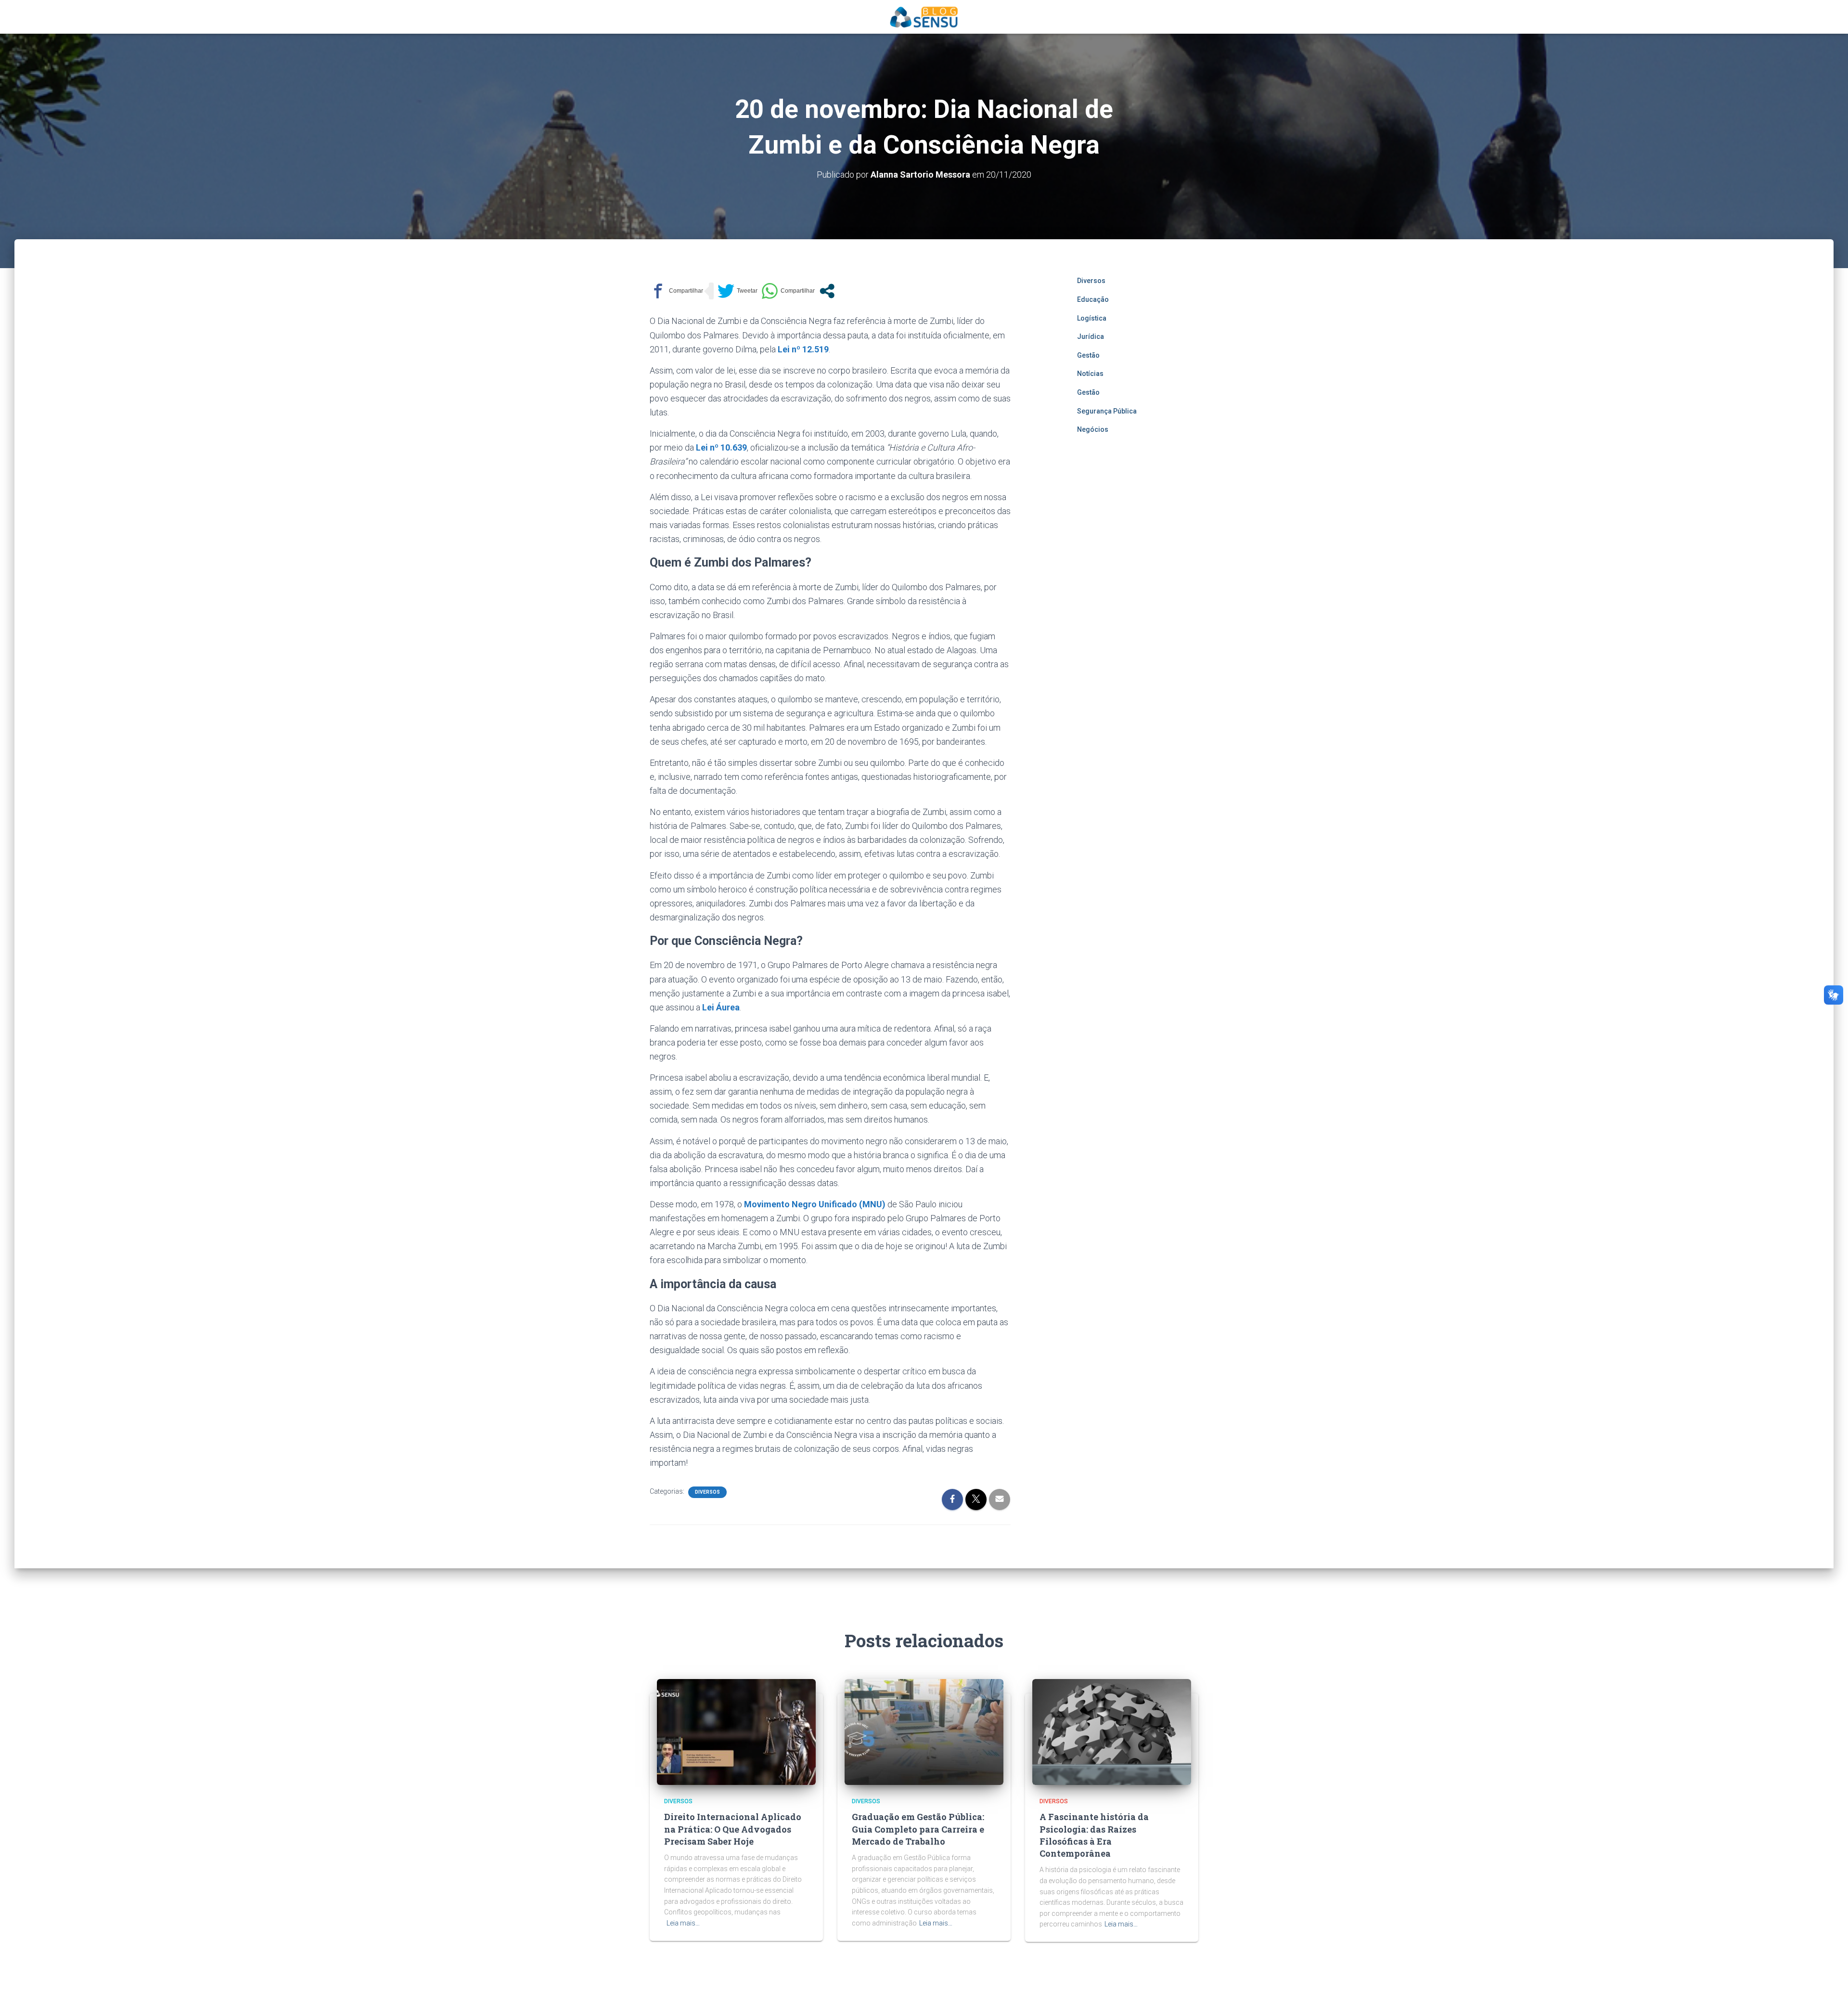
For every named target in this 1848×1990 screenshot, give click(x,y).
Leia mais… (683, 1923)
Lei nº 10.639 (721, 447)
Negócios (1093, 429)
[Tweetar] (738, 291)
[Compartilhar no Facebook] (676, 291)
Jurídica (1091, 336)
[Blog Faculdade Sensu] (924, 17)
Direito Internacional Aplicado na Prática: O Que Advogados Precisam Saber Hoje (733, 1829)
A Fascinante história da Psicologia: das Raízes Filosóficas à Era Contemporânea (1094, 1835)
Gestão (1088, 355)
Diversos (707, 1492)
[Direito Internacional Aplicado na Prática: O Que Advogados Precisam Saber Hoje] (736, 1732)
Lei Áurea (721, 1007)
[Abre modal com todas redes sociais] (827, 291)
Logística (1092, 318)
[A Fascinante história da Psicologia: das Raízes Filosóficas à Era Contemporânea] (1112, 1732)
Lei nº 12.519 (803, 349)
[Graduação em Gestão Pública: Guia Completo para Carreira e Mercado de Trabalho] (924, 1732)
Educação (1093, 299)
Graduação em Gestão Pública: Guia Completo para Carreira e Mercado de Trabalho (918, 1829)
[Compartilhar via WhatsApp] (788, 291)
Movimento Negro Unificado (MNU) (815, 1204)
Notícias (1090, 374)
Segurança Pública (1107, 411)
